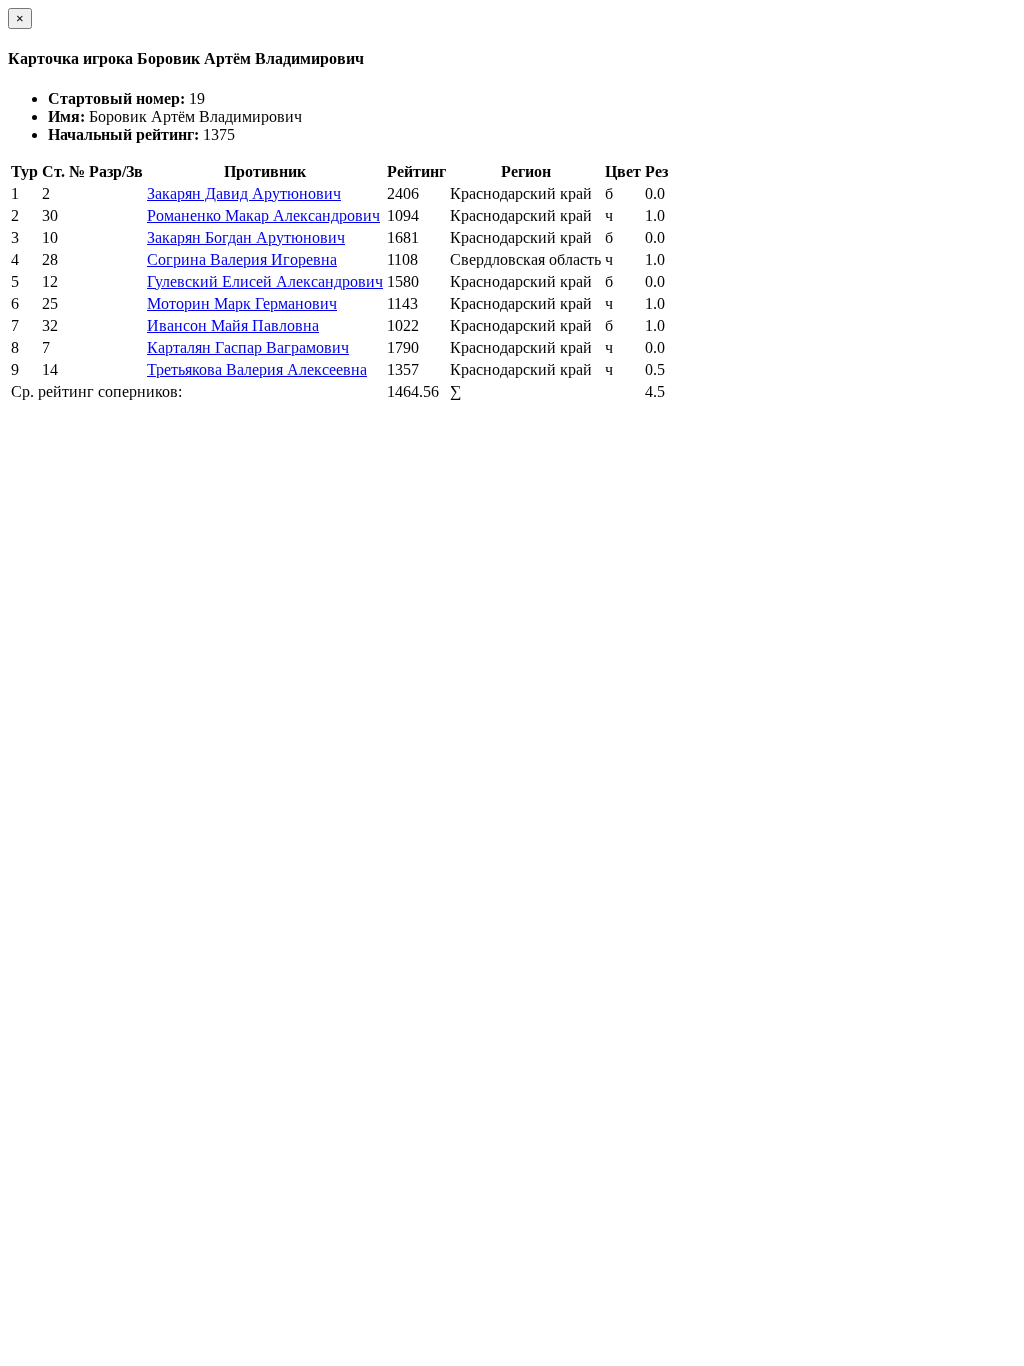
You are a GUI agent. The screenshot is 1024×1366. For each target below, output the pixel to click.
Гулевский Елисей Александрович (265, 281)
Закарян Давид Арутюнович (244, 193)
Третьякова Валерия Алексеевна (257, 369)
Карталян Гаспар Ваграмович (248, 347)
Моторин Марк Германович (242, 303)
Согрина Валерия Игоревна (242, 259)
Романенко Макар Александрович (263, 215)
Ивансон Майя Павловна (233, 325)
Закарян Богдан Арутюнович (246, 237)
